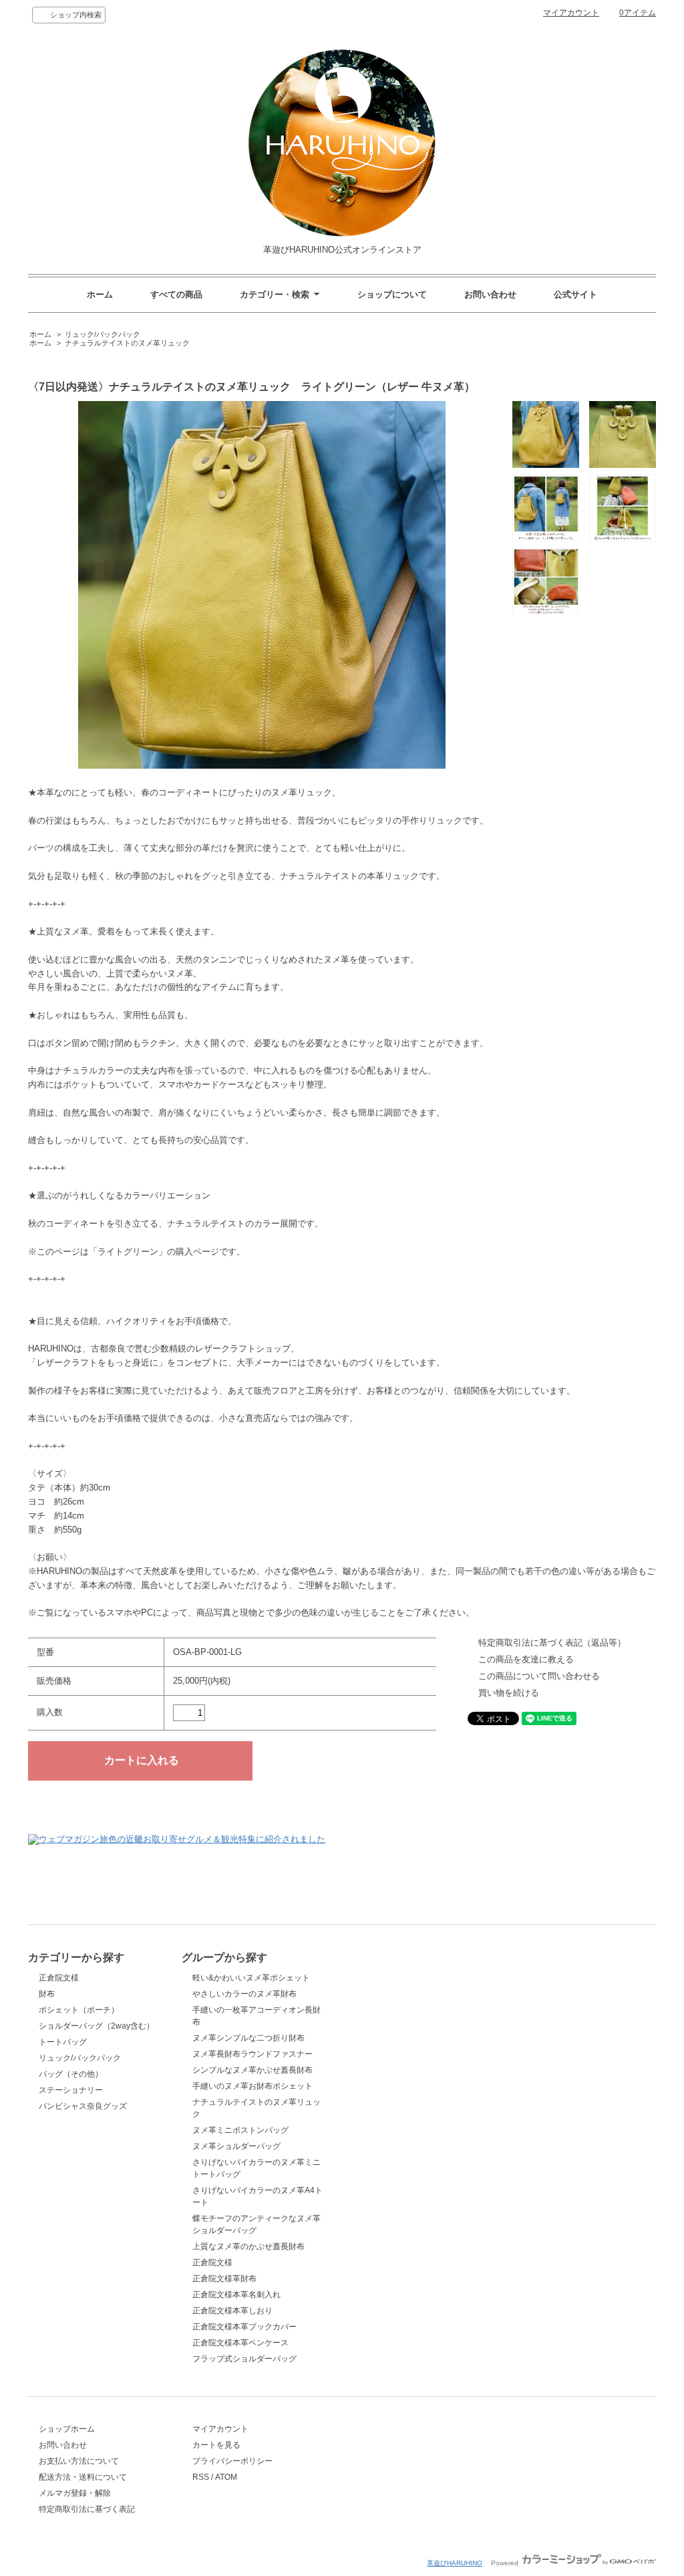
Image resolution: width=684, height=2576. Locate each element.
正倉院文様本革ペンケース (240, 2343)
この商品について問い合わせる (539, 1676)
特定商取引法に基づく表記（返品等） (552, 1643)
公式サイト (575, 294)
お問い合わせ (490, 294)
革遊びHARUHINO (455, 2563)
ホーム (100, 294)
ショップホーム (67, 2429)
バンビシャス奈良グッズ (83, 2106)
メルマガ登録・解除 (75, 2493)
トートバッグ (63, 2042)
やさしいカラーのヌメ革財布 (244, 1994)
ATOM (226, 2477)
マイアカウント (571, 13)
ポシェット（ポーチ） (79, 2010)
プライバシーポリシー (232, 2461)
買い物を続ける (509, 1693)
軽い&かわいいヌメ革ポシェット (251, 1978)
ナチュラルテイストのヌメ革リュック (127, 343)
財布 (47, 1994)
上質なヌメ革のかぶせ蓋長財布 (248, 2246)
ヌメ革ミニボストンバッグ (240, 2130)
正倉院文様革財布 (224, 2279)
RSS (201, 2477)
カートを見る (216, 2445)
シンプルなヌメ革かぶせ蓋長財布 (252, 2070)
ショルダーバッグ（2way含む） (97, 2026)
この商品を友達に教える (526, 1659)
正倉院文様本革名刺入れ (236, 2295)
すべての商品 (176, 294)
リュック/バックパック (103, 334)
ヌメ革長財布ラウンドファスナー (252, 2054)
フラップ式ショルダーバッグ (244, 2359)
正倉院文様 (59, 1978)
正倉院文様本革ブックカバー (244, 2327)
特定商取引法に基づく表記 (87, 2509)
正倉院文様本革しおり (232, 2311)
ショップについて (392, 294)
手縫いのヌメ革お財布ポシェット (252, 2086)
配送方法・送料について (83, 2477)
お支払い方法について (79, 2461)
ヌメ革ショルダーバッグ (236, 2146)
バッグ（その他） (71, 2074)
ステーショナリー (71, 2090)
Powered (506, 2563)
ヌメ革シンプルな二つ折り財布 (248, 2038)
